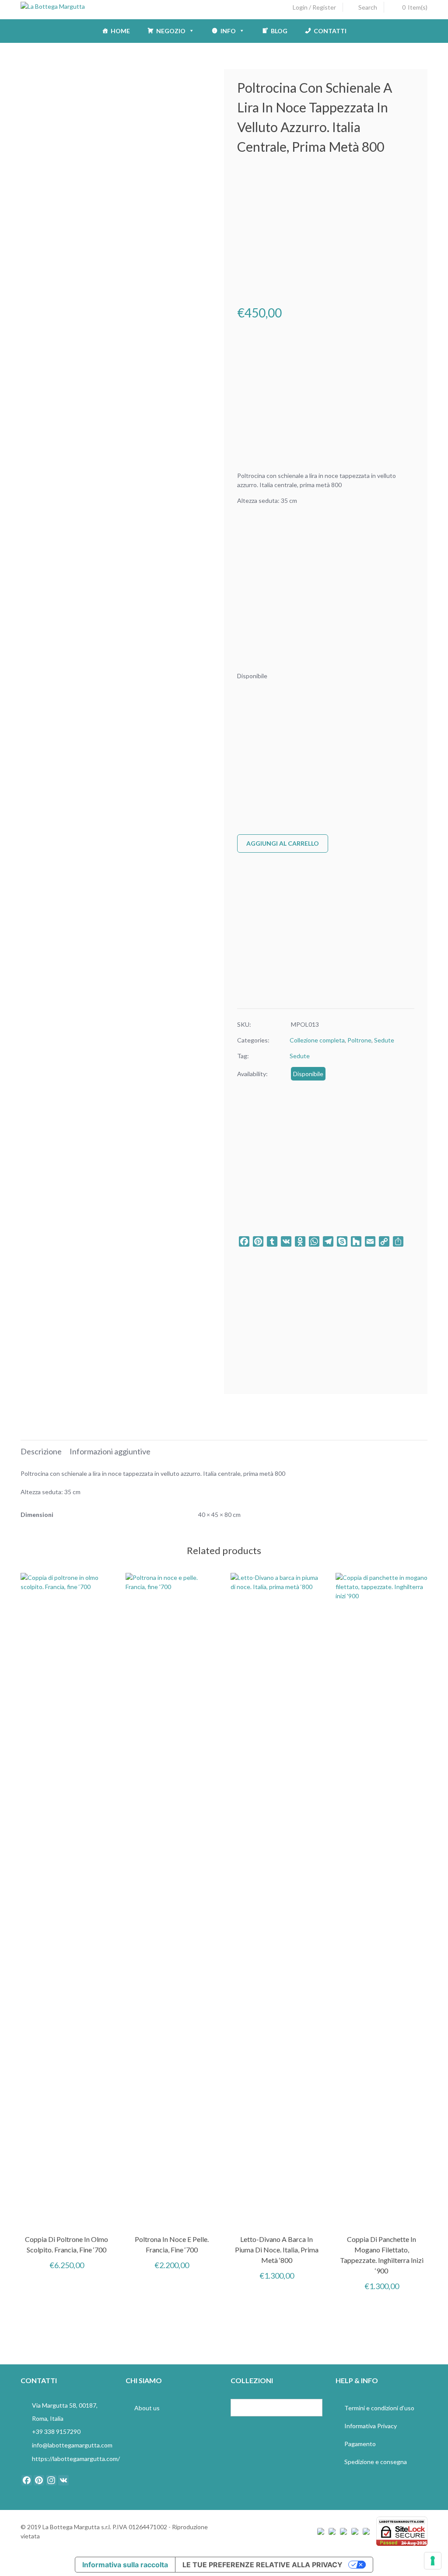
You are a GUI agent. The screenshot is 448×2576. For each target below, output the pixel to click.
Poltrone (359, 1040)
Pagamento (360, 2444)
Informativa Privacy (371, 2426)
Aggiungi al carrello (283, 843)
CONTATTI (330, 31)
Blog (279, 31)
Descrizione (41, 1451)
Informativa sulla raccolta (125, 2565)
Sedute (384, 1040)
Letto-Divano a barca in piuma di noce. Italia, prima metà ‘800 (277, 2250)
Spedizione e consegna (376, 2462)
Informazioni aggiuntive (110, 1451)
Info (228, 31)
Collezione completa (317, 1040)
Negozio (171, 31)
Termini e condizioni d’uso (379, 2408)
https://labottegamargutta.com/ (76, 2459)
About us (147, 2408)
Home (120, 31)
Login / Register (314, 7)
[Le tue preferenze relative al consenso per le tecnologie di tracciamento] (433, 2561)
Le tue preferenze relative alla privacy (262, 2565)
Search (368, 7)
